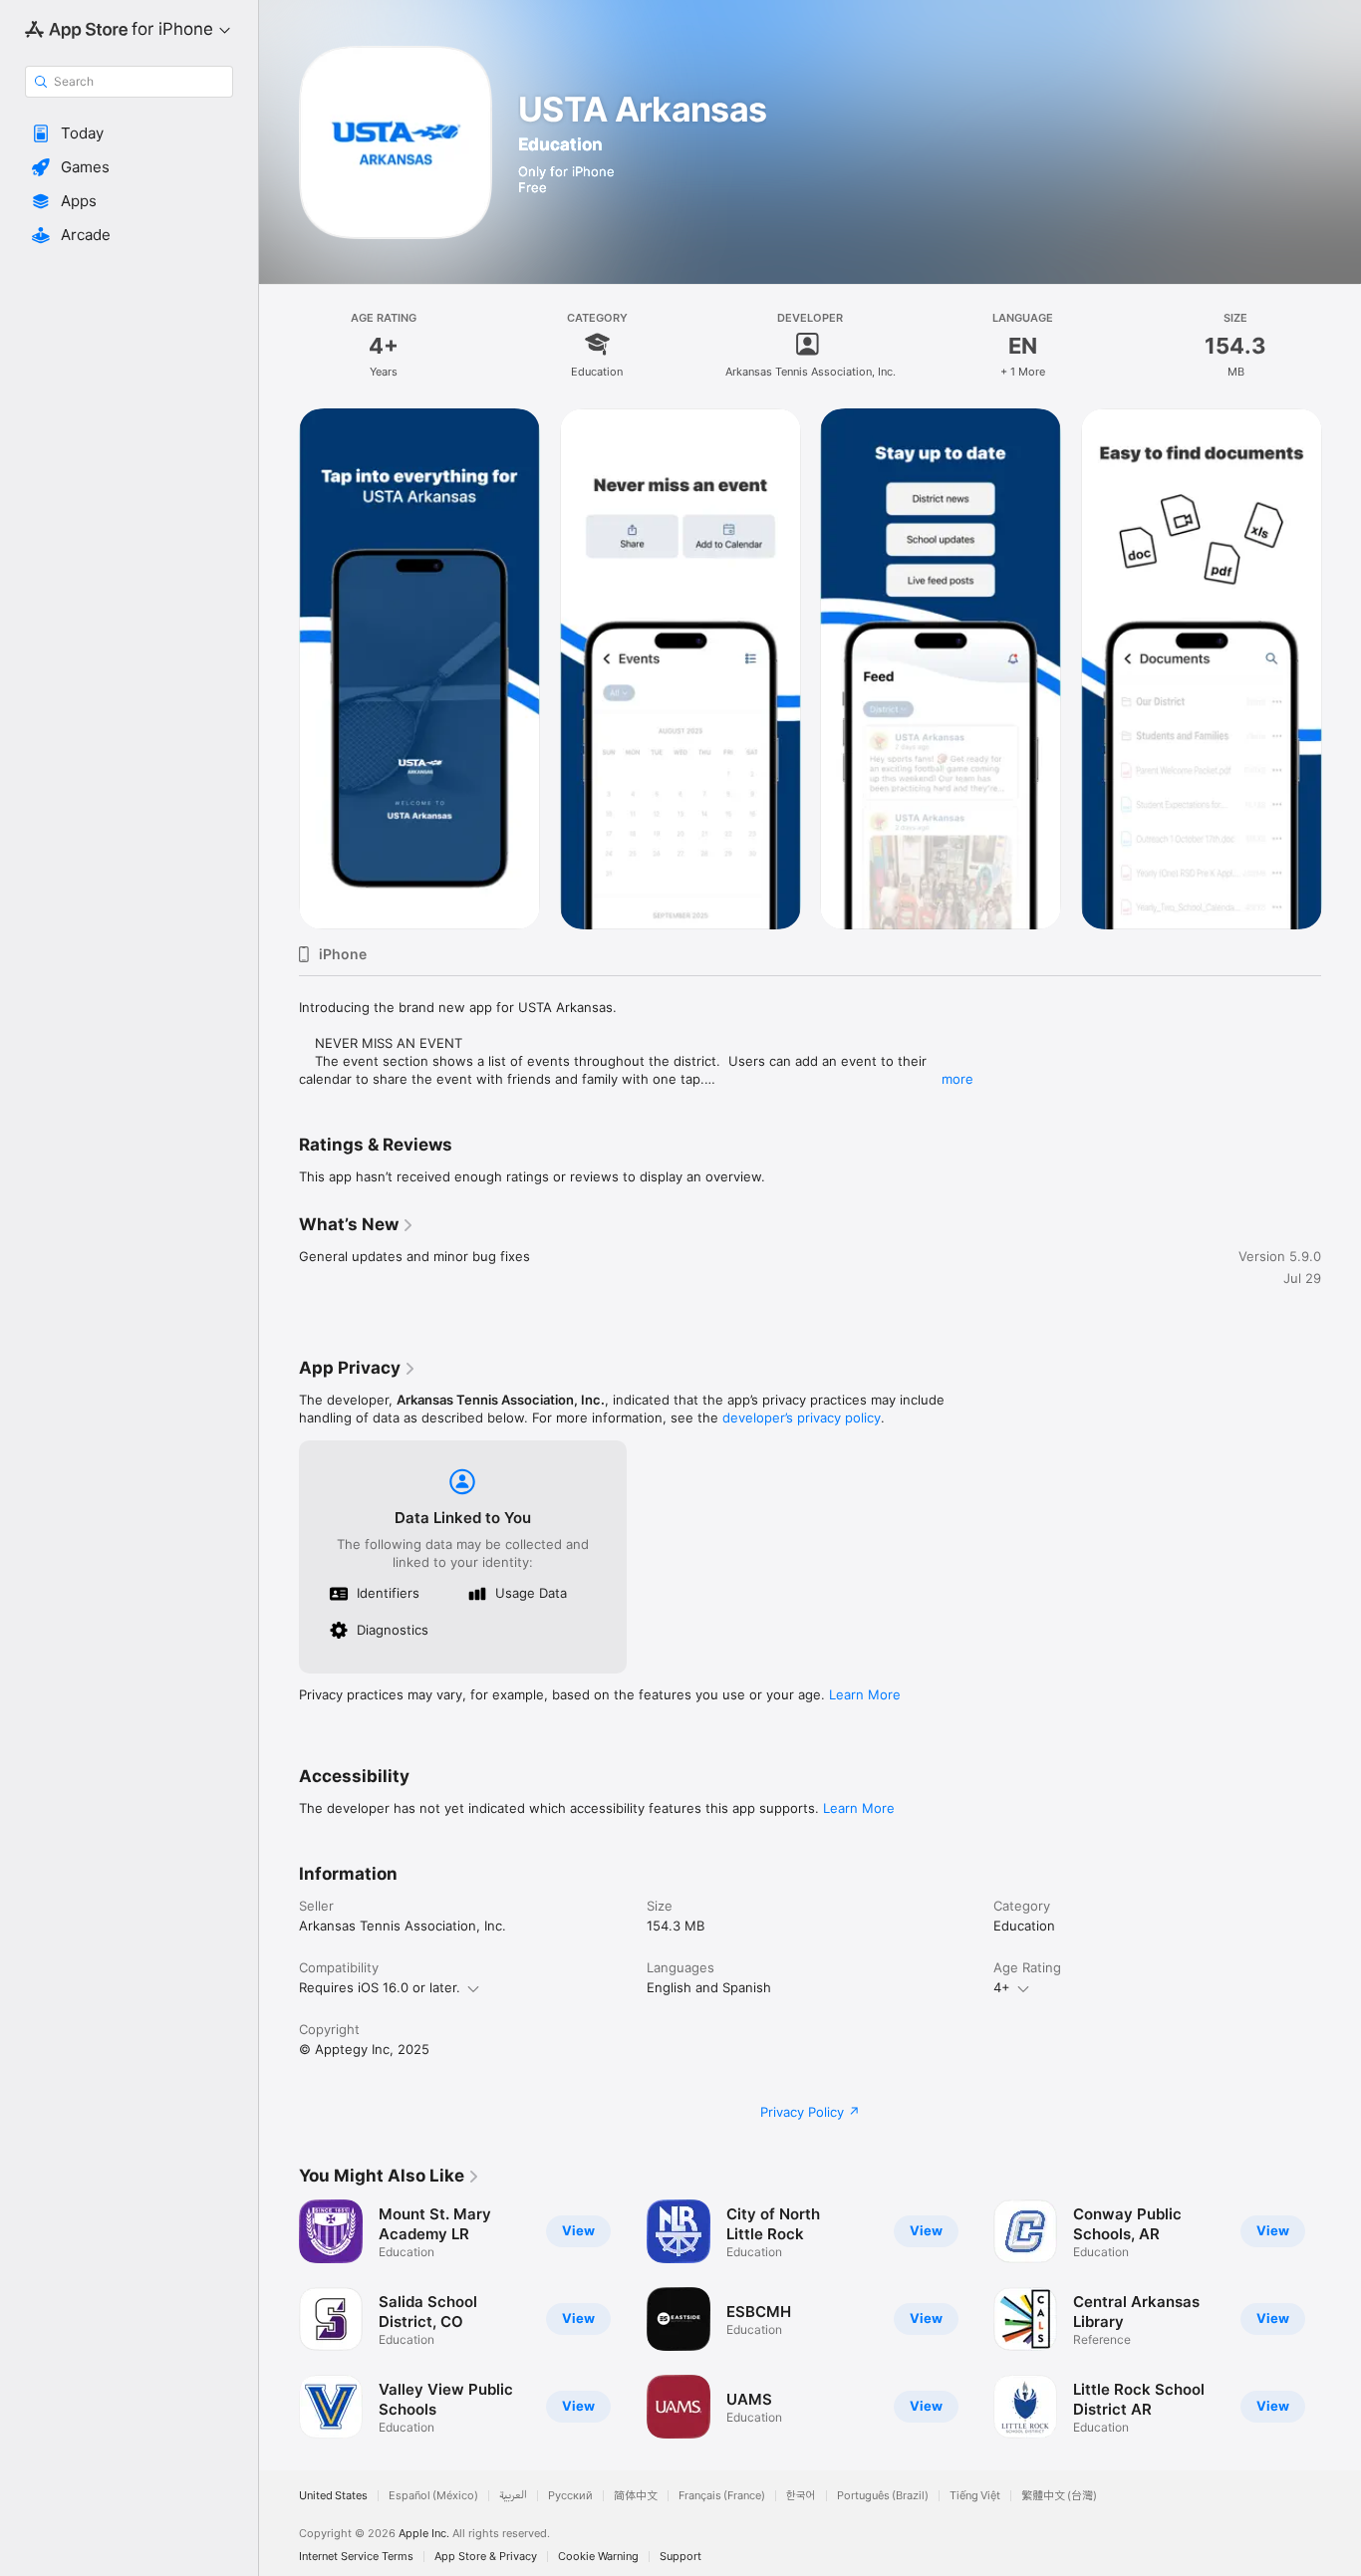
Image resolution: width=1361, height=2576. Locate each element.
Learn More (865, 1694)
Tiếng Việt (975, 2496)
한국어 (801, 2496)
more (957, 1079)
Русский (570, 2496)
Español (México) (433, 2496)
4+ (1002, 1987)
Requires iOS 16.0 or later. (380, 1987)
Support (680, 2557)
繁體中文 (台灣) (1059, 2496)
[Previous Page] (279, 2319)
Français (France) (722, 2496)
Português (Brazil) (883, 2496)
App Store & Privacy (486, 2557)
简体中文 (636, 2496)
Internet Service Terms (356, 2557)
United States (333, 2496)
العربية (513, 2496)
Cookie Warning (598, 2557)
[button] (129, 133)
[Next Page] (1341, 2319)
